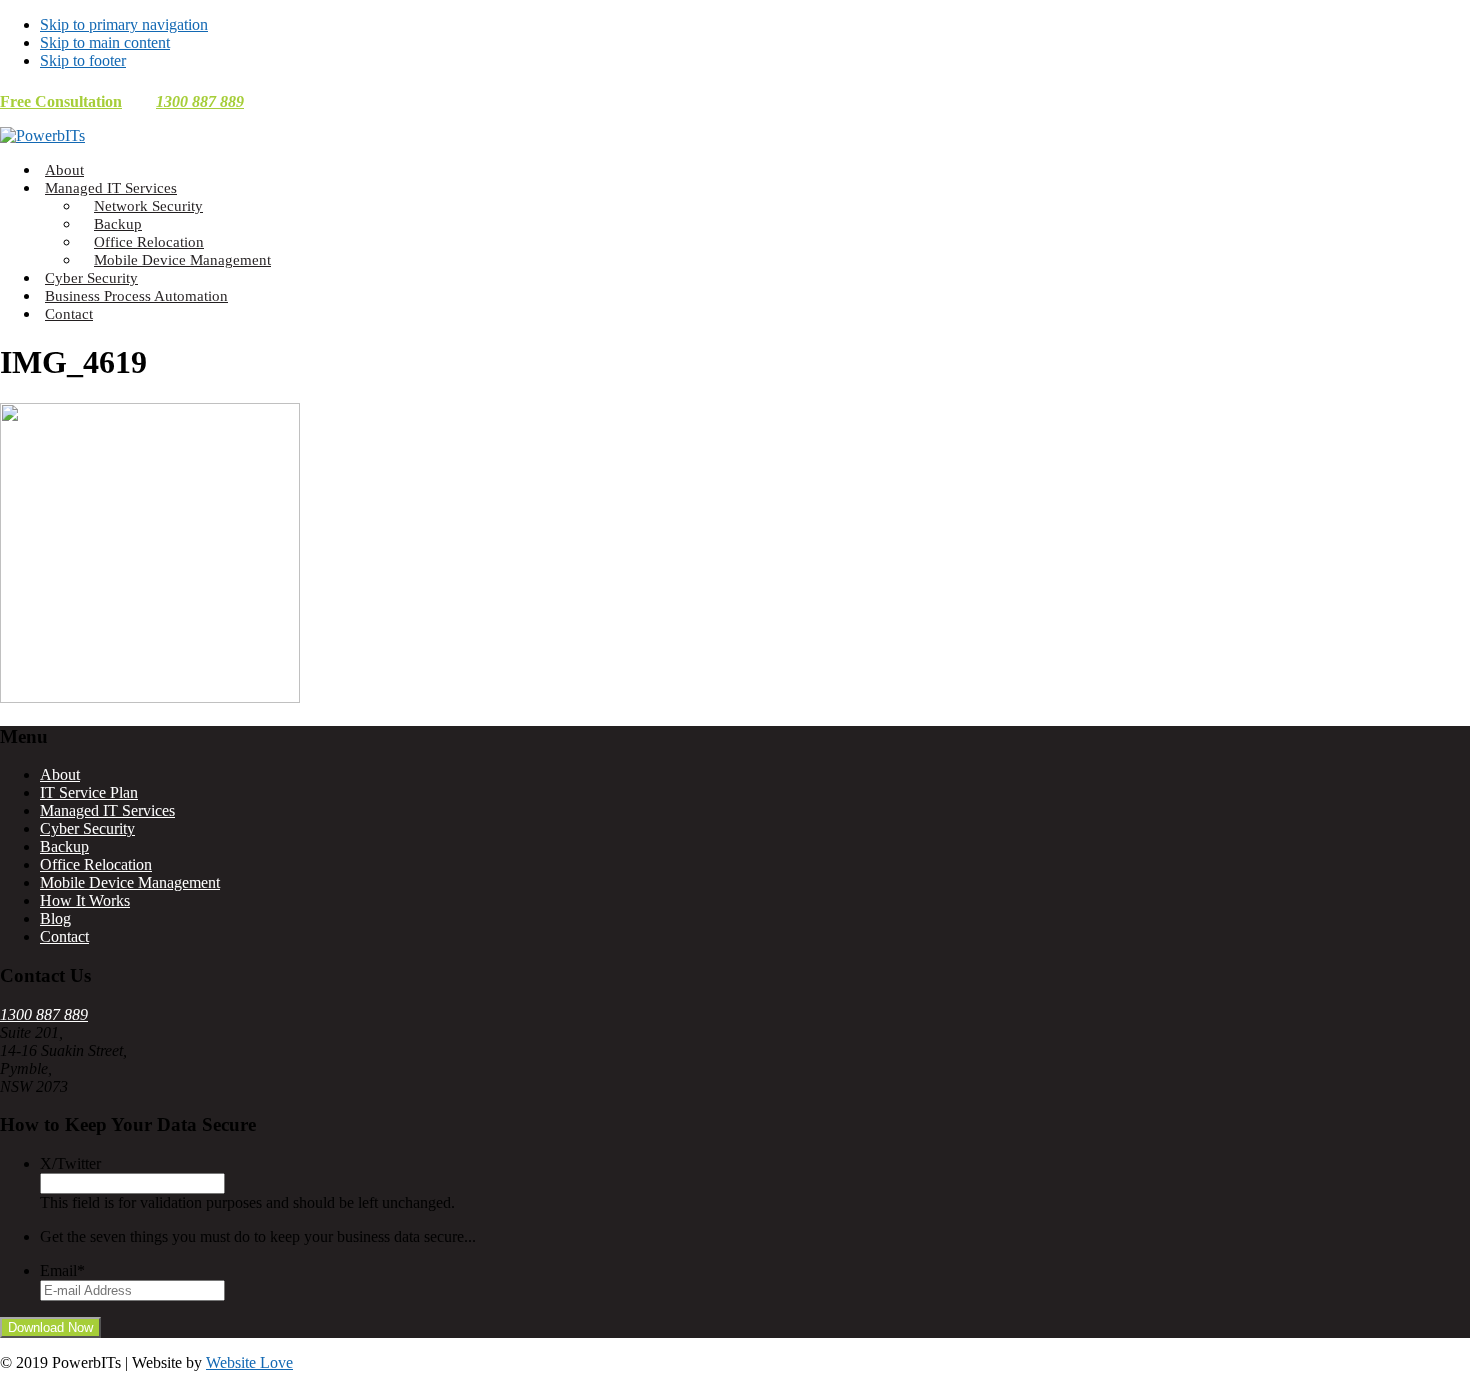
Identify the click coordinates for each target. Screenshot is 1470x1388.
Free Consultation (61, 101)
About (60, 774)
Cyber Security (87, 828)
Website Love (249, 1362)
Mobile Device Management (130, 882)
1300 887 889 (200, 101)
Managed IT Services (107, 810)
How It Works (85, 900)
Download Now (50, 1327)
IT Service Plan (89, 792)
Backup (64, 846)
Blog (55, 918)
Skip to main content (105, 42)
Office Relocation (96, 864)
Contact (64, 936)
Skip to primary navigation (124, 24)
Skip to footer (83, 60)
